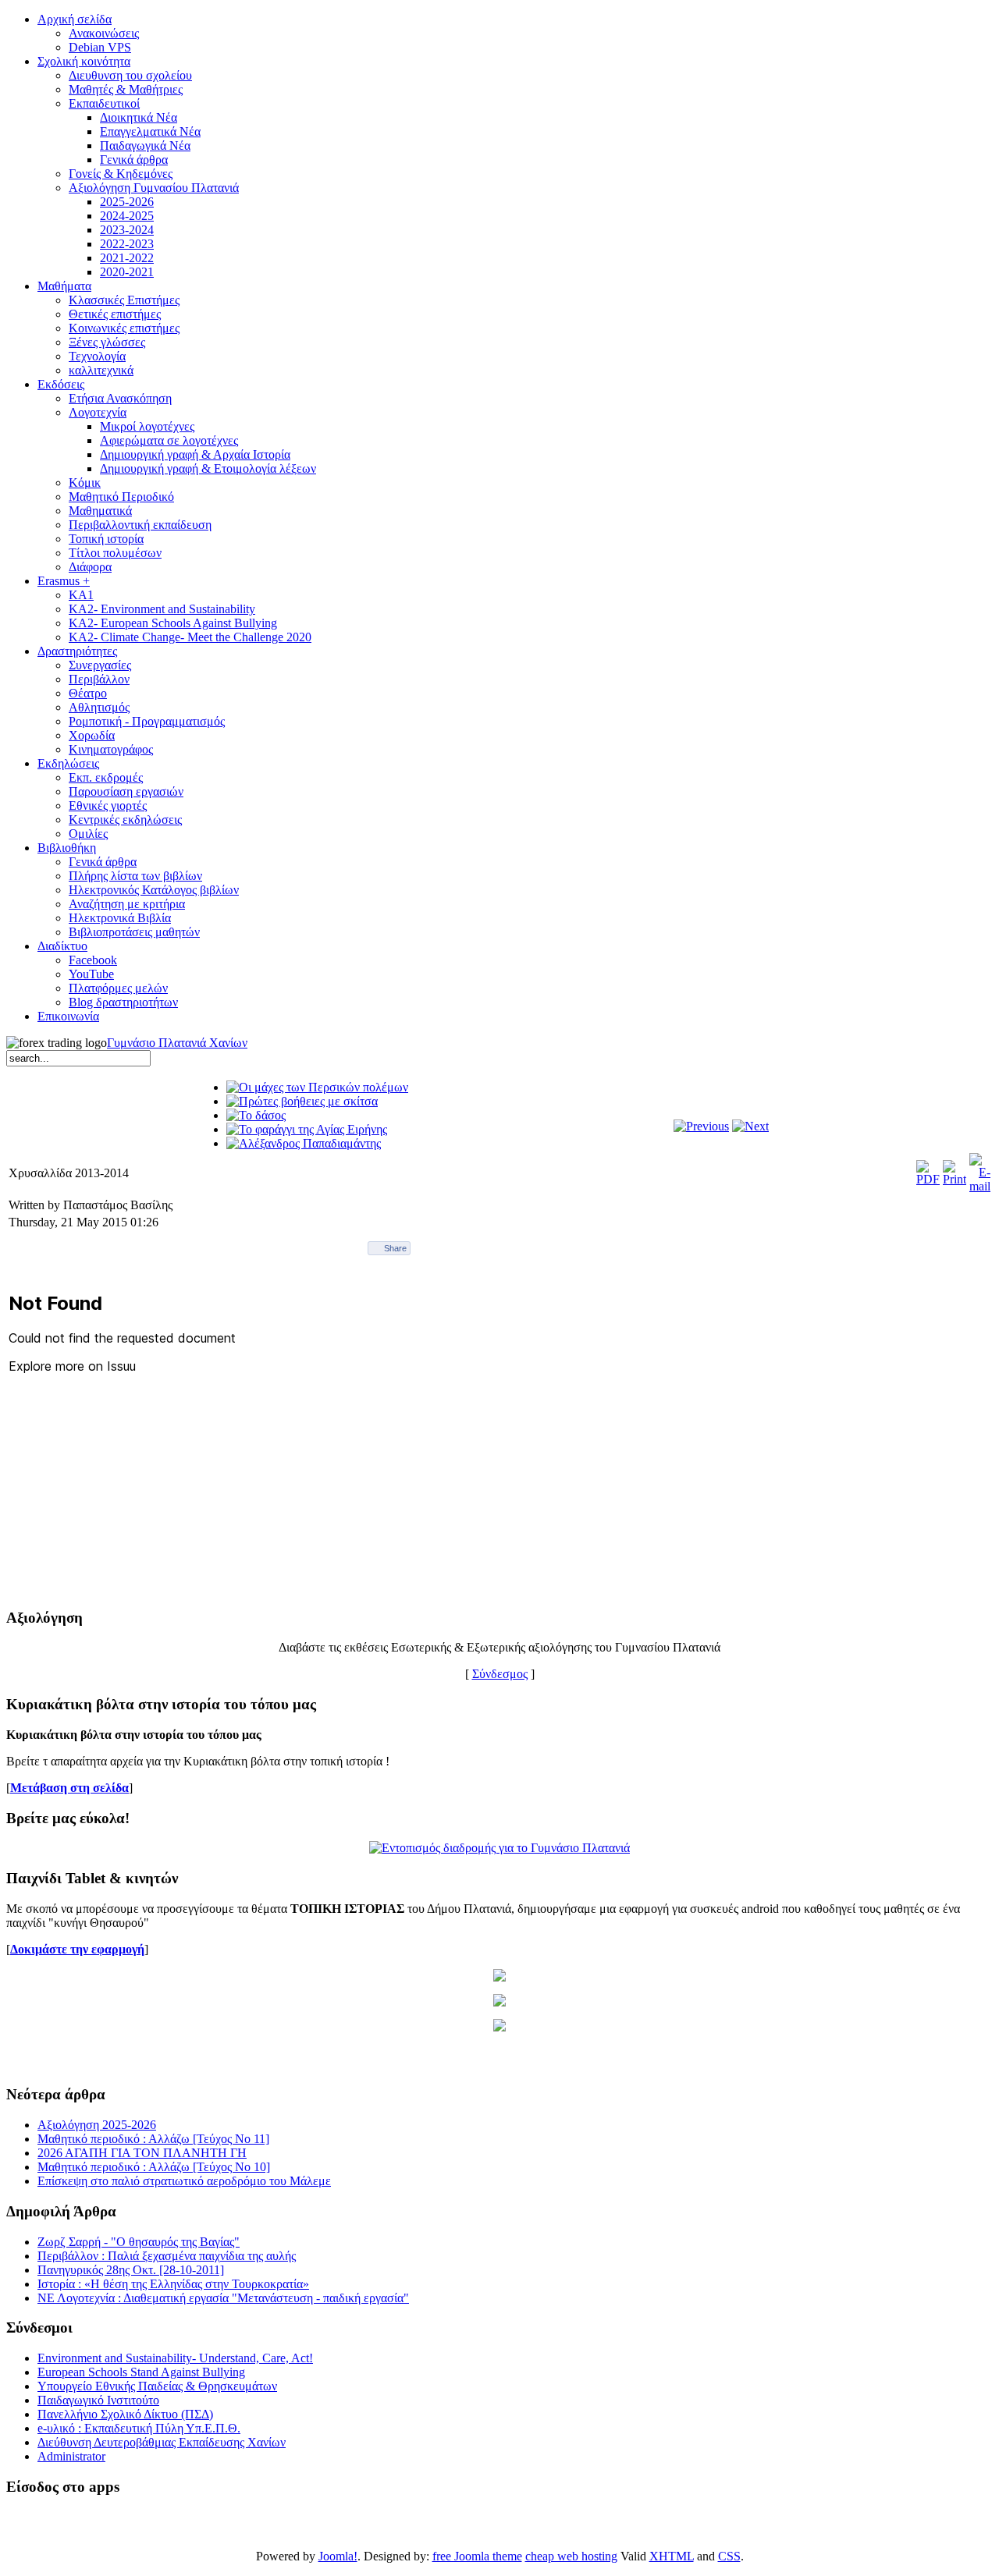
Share (395, 1248)
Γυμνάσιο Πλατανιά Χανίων (177, 1043)
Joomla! (338, 2556)
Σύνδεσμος (500, 1674)
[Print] (955, 1179)
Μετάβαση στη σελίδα (69, 1788)
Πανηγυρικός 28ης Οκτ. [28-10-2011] (131, 2270)
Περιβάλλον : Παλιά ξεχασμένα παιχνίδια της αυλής (167, 2256)
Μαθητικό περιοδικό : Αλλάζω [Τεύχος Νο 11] (153, 2139)
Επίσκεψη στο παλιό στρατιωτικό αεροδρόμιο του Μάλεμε (184, 2181)
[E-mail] (980, 1186)
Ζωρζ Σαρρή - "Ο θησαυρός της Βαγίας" (139, 2242)
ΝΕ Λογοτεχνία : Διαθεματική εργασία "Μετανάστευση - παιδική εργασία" (223, 2298)
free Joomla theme (477, 2556)
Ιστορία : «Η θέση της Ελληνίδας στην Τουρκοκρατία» (173, 2284)
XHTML (672, 2556)
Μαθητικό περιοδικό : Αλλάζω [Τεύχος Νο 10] (154, 2167)
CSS (729, 2556)
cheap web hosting (571, 2556)
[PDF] (928, 1179)
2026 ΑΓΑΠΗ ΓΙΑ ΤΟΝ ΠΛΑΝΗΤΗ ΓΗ (142, 2153)
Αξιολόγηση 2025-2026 (97, 2125)
